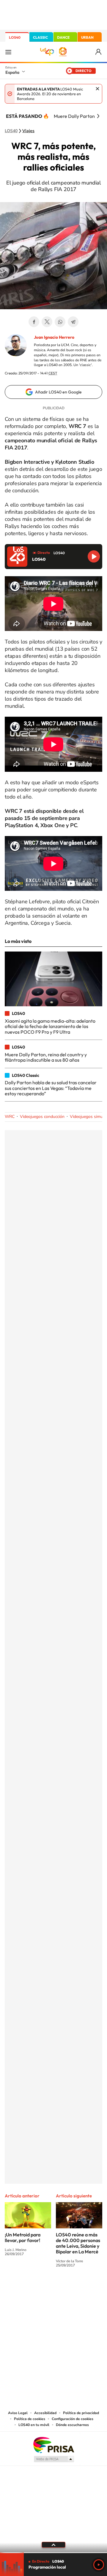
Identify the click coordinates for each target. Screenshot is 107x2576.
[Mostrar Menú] (8, 52)
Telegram (73, 322)
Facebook (34, 322)
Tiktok (30, 2287)
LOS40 (15, 37)
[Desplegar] (53, 2545)
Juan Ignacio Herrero (54, 337)
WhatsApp (60, 322)
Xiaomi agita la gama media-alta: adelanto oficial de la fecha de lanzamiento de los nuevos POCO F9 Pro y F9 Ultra (50, 1026)
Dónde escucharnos (72, 2425)
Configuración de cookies (73, 2419)
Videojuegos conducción (42, 1117)
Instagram (18, 2287)
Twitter (47, 322)
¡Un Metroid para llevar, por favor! (23, 2237)
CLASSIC (40, 37)
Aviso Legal (18, 2413)
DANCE (63, 37)
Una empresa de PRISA (53, 2445)
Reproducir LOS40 (94, 556)
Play (99, 2565)
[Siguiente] (98, 116)
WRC (10, 1117)
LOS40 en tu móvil (34, 2425)
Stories (89, 2287)
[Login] (99, 52)
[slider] (53, 2553)
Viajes (28, 131)
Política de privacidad (81, 2413)
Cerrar (97, 89)
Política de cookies (30, 2419)
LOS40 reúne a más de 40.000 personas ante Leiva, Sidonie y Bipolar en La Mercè (78, 2243)
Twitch (77, 2287)
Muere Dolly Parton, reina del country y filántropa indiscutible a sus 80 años (46, 1057)
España (12, 72)
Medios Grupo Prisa (54, 2459)
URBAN (87, 37)
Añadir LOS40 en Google (58, 392)
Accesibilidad (45, 2413)
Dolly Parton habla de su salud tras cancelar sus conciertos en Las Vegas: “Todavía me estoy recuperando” (51, 1088)
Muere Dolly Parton (74, 116)
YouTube (42, 2287)
